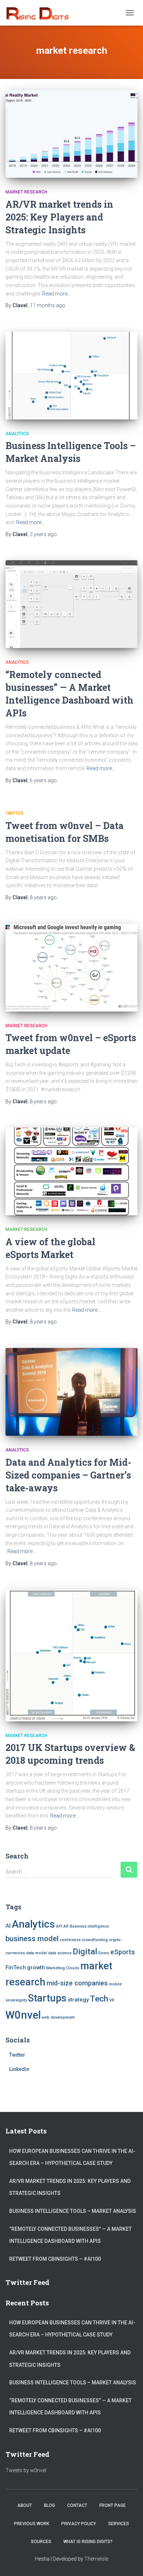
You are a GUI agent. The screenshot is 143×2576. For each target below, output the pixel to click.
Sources (41, 2542)
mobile (115, 1984)
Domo (104, 1953)
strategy (78, 2000)
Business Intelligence (89, 1926)
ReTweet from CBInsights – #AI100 (55, 2259)
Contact (77, 2505)
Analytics (17, 434)
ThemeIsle (96, 2559)
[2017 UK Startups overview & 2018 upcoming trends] (71, 1656)
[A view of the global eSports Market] (71, 1171)
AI (8, 1926)
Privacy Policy (79, 2524)
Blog (49, 2505)
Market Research (26, 192)
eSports (123, 1952)
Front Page (113, 2505)
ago (47, 305)
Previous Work (32, 2524)
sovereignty (16, 2000)
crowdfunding (95, 1940)
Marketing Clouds (63, 1968)
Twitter (14, 813)
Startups (47, 1998)
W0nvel (23, 2015)
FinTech (16, 1967)
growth (36, 1967)
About (25, 2505)
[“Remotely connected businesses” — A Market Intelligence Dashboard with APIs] (71, 604)
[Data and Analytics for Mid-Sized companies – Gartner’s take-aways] (71, 1392)
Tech (99, 1999)
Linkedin (19, 2069)
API (59, 1926)
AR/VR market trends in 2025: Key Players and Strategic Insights (59, 217)
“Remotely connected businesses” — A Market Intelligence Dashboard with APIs (70, 2235)
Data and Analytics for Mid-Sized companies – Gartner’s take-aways (68, 1475)
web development (58, 2017)
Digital (85, 1952)
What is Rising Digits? (88, 2542)
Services (119, 2524)
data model (36, 1953)
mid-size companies (77, 1983)
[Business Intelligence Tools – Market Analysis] (71, 376)
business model (32, 1939)
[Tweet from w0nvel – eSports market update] (71, 968)
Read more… (56, 294)
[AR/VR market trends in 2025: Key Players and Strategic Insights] (71, 134)
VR (112, 2000)
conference (70, 1940)
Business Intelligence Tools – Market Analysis (73, 2211)
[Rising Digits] (40, 13)
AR (66, 1926)
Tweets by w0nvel (26, 2470)
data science (60, 1953)
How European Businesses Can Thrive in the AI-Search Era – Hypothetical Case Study (72, 2157)
